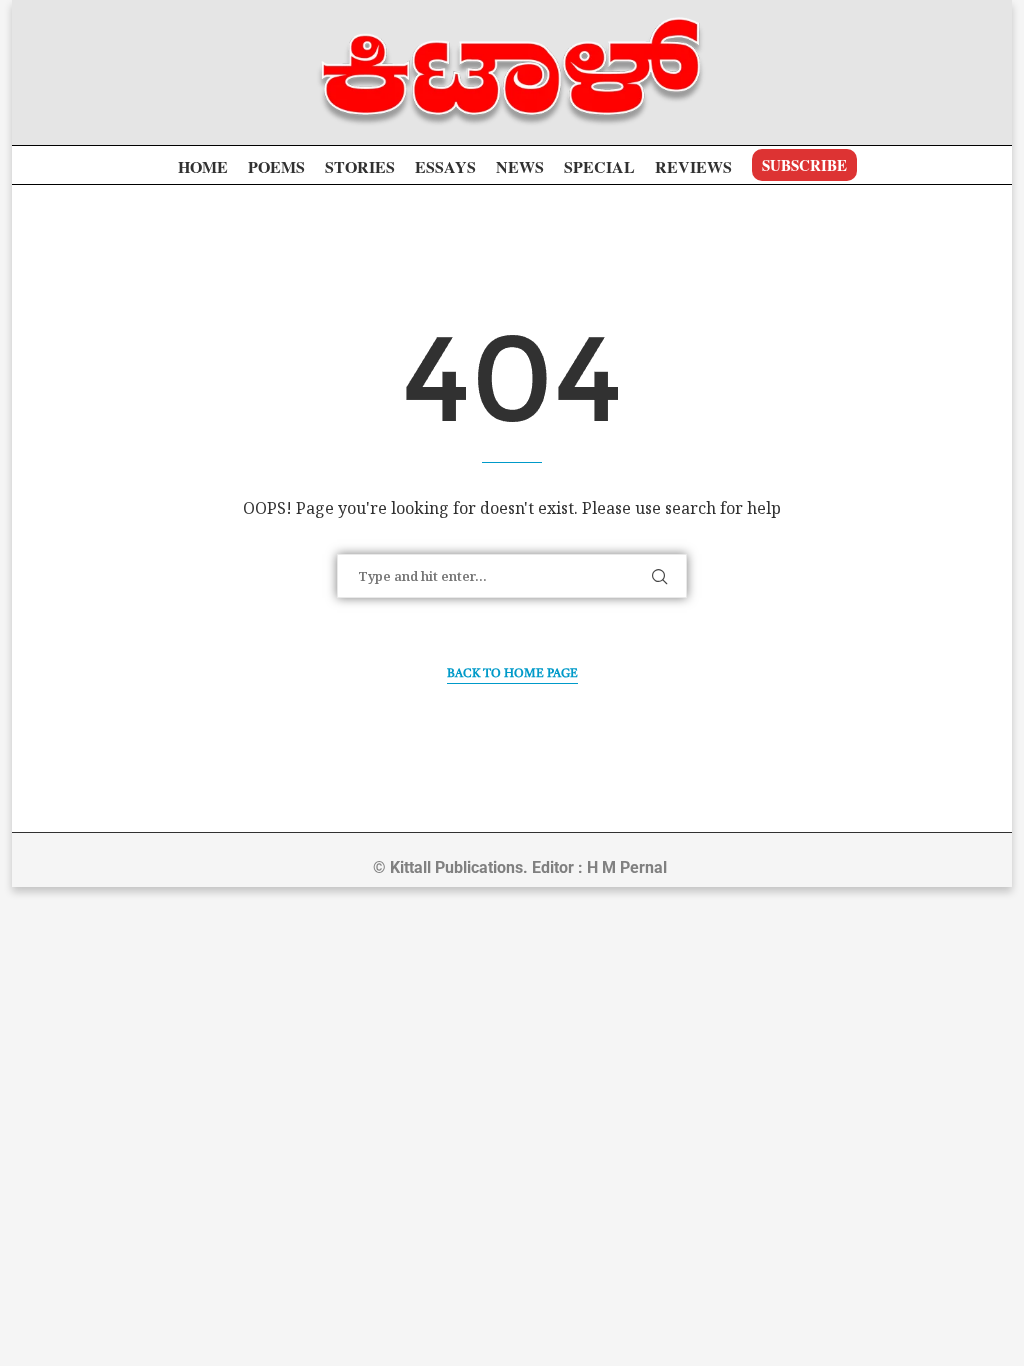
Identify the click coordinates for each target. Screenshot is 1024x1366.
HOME (203, 166)
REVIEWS (693, 166)
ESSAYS (445, 166)
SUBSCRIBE (804, 165)
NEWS (520, 166)
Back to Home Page (512, 674)
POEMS (276, 166)
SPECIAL (599, 166)
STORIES (360, 166)
